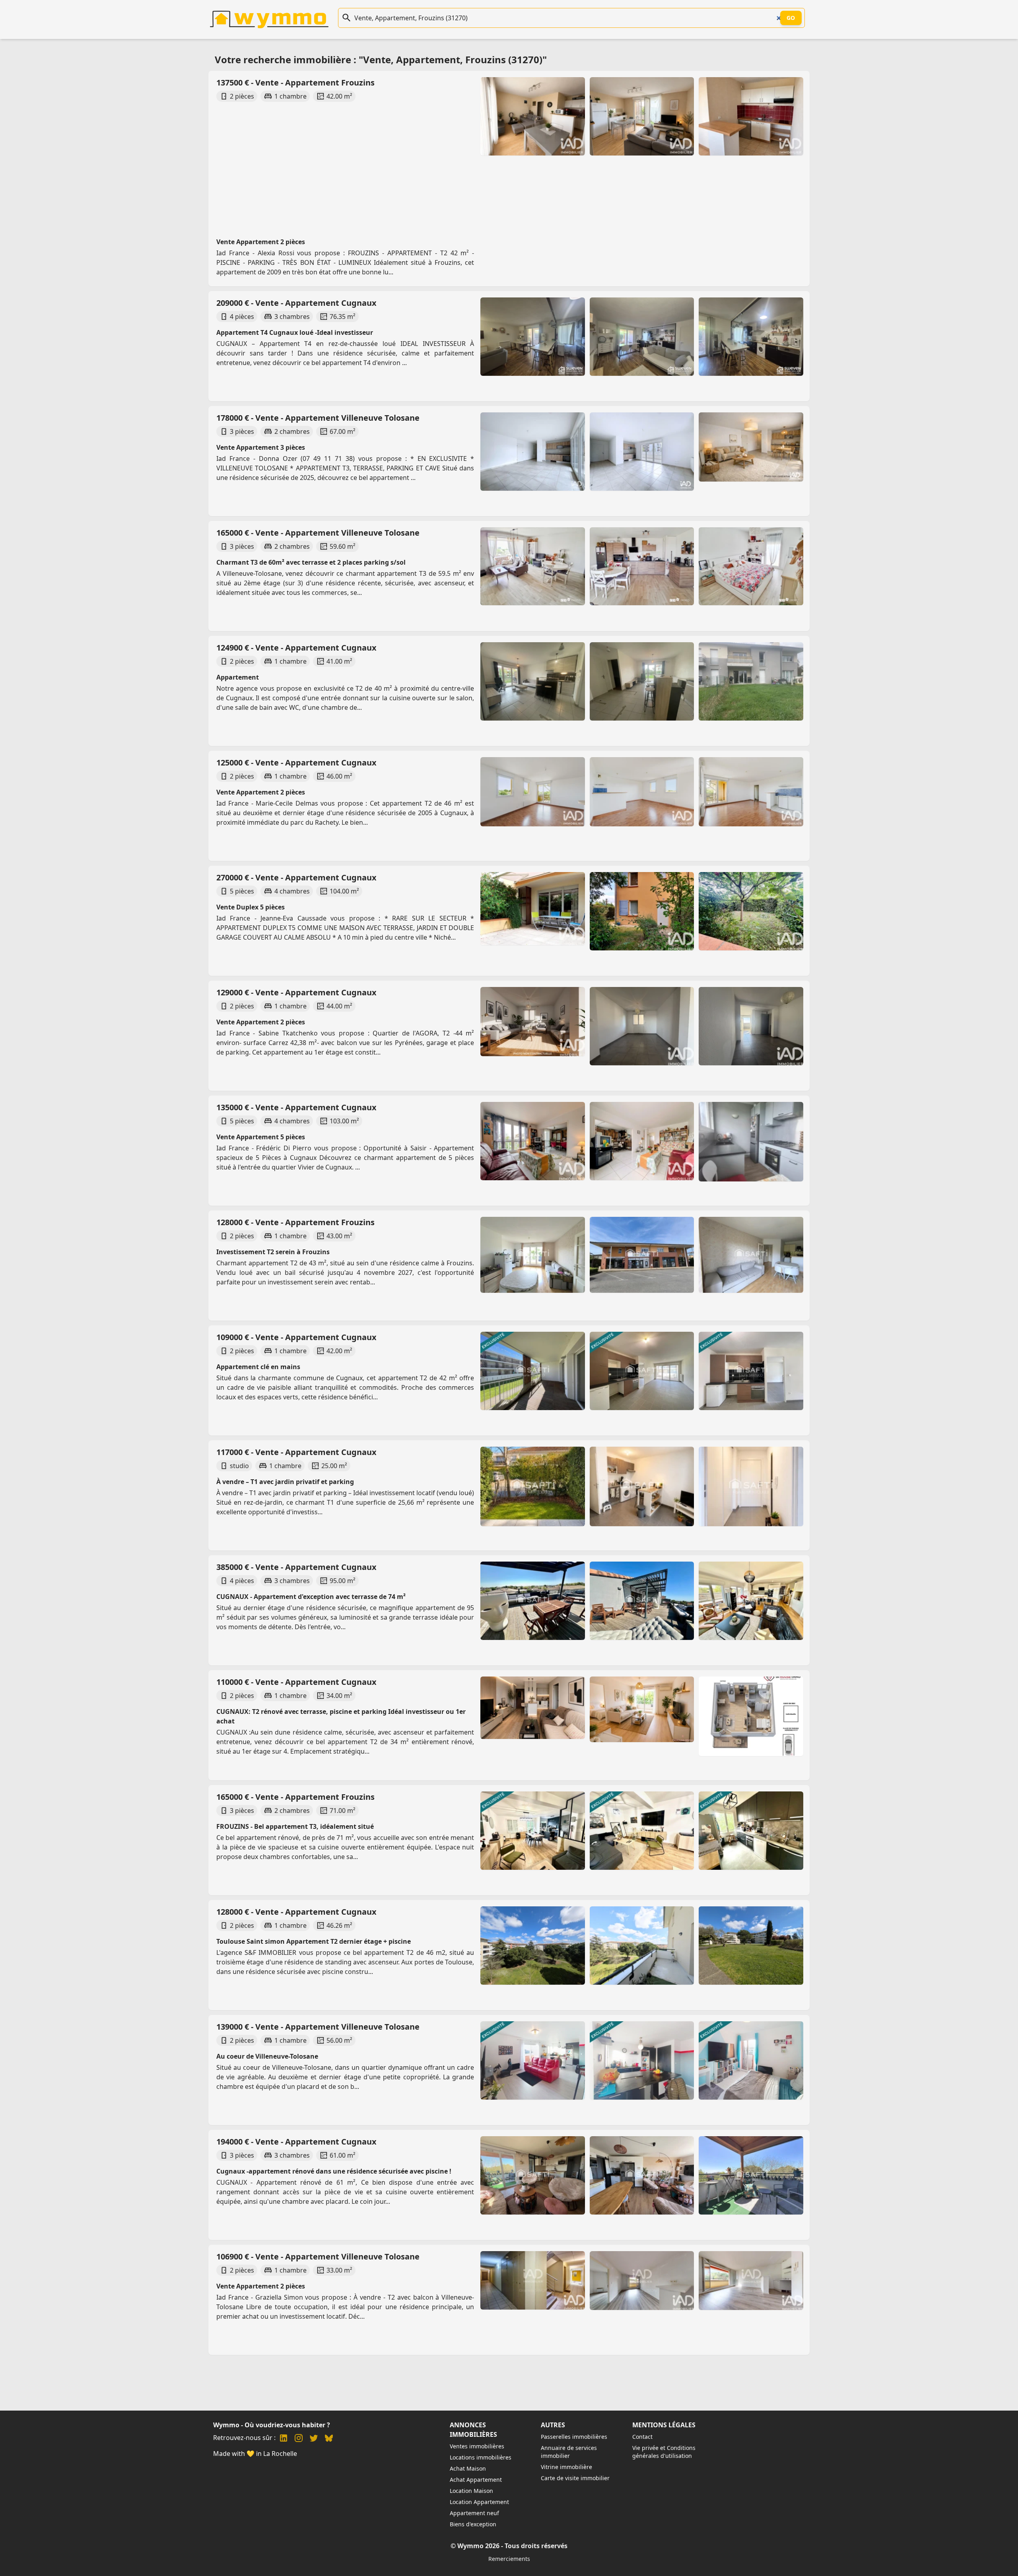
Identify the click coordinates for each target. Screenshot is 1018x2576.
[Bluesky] (329, 2439)
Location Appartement (479, 2502)
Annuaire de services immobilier (569, 2452)
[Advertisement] (345, 162)
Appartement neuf (474, 2513)
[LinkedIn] (284, 2439)
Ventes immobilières (477, 2446)
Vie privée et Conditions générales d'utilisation (664, 2452)
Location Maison (471, 2491)
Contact (642, 2437)
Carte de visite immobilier (575, 2478)
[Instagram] (299, 2439)
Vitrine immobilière (566, 2467)
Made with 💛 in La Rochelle (255, 2454)
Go (791, 18)
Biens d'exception (473, 2524)
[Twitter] (314, 2439)
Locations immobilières (481, 2457)
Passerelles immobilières (574, 2437)
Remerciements (509, 2559)
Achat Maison (468, 2468)
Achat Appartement (476, 2480)
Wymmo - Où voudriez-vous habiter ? (272, 2425)
